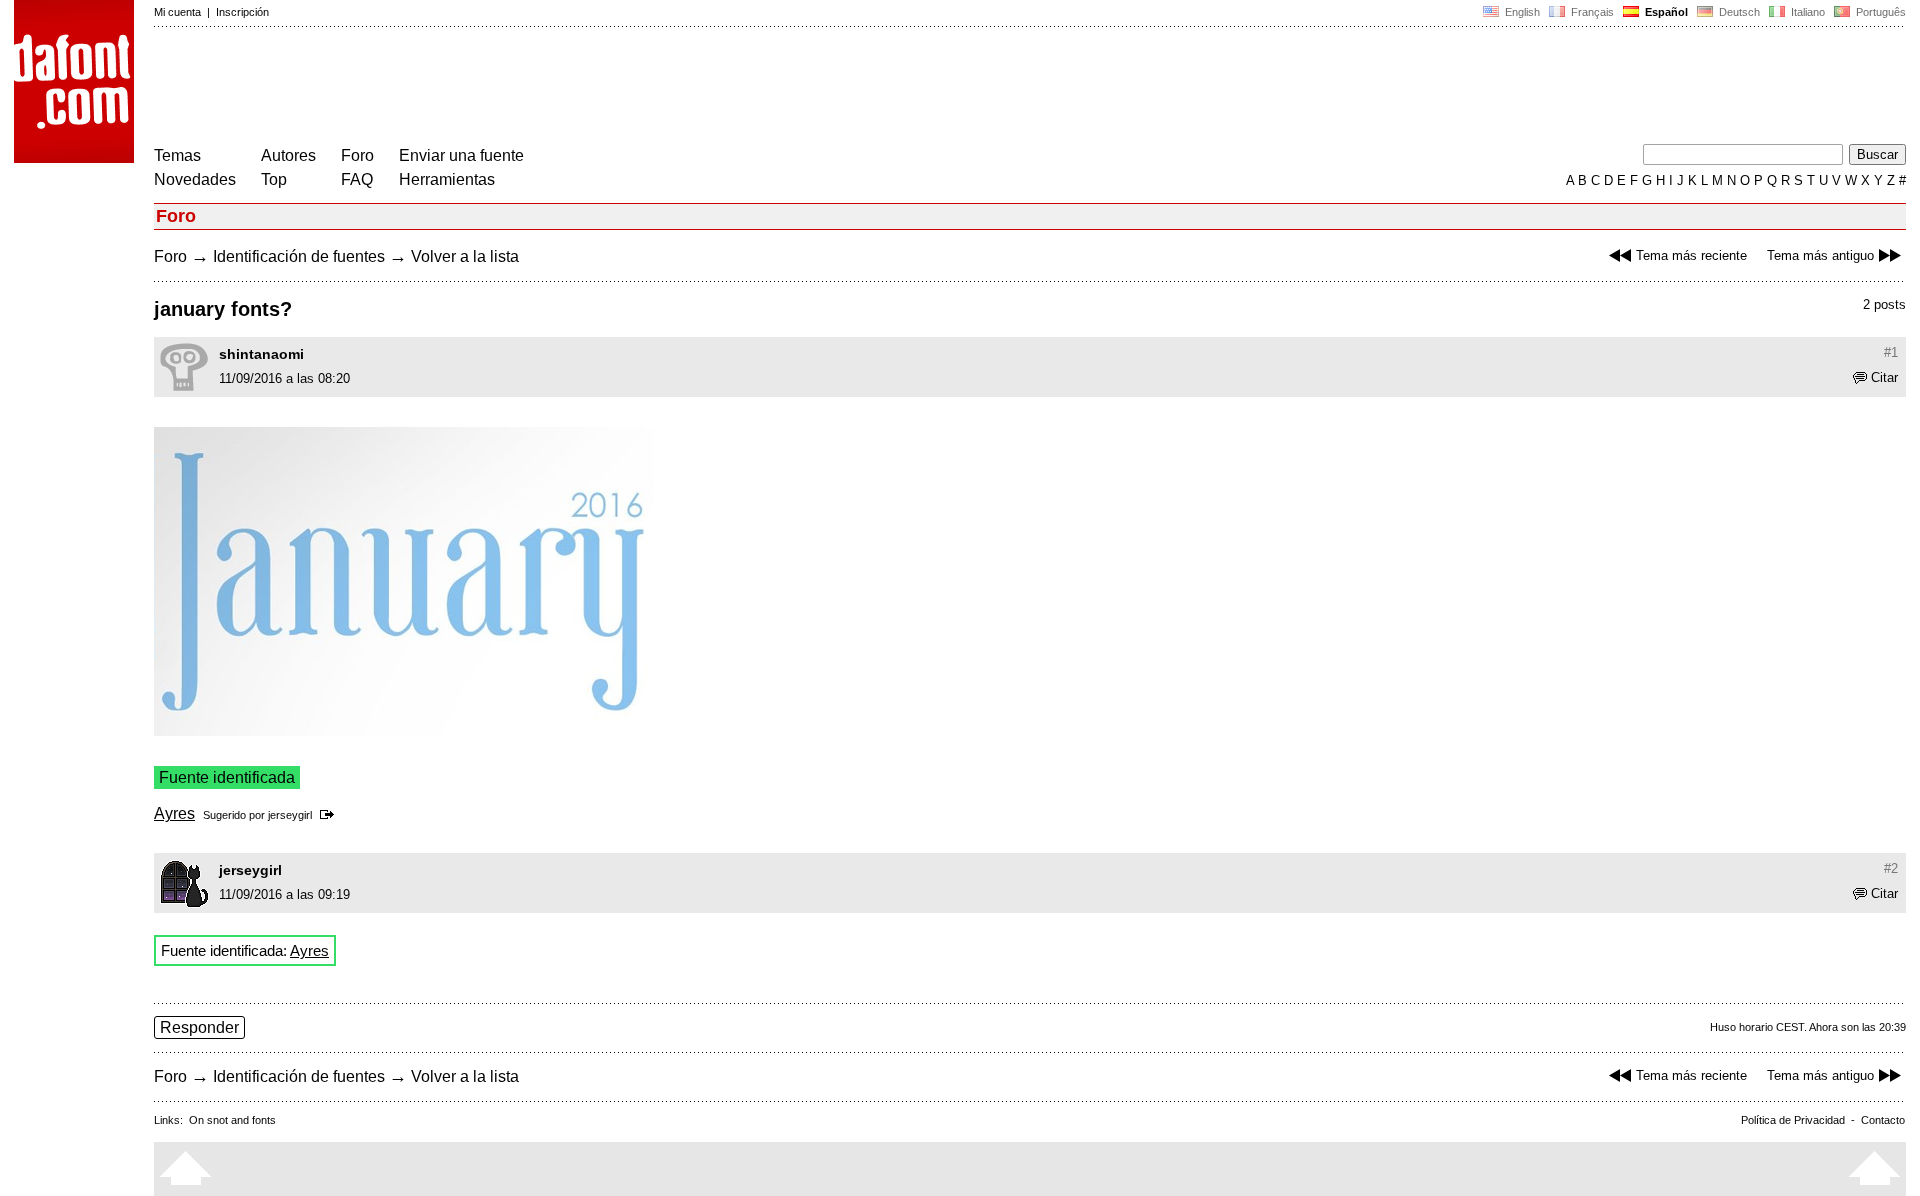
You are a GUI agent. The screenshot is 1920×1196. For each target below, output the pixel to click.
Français (1591, 12)
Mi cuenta (177, 12)
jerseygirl (290, 815)
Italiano (1806, 12)
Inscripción (242, 12)
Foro (357, 155)
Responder (199, 1027)
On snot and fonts (232, 1120)
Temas (177, 155)
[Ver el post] (330, 815)
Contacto (1883, 1120)
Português (1878, 12)
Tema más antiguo (1820, 255)
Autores (288, 155)
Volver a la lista (465, 256)
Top (274, 179)
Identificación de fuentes (299, 256)
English (1521, 12)
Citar (1884, 377)
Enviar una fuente (461, 155)
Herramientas (447, 179)
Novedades (195, 179)
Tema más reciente (1691, 255)
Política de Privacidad (1793, 1120)
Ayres (174, 813)
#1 (1891, 352)
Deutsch (1738, 12)
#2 (1891, 868)
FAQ (357, 179)
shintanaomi (261, 354)
